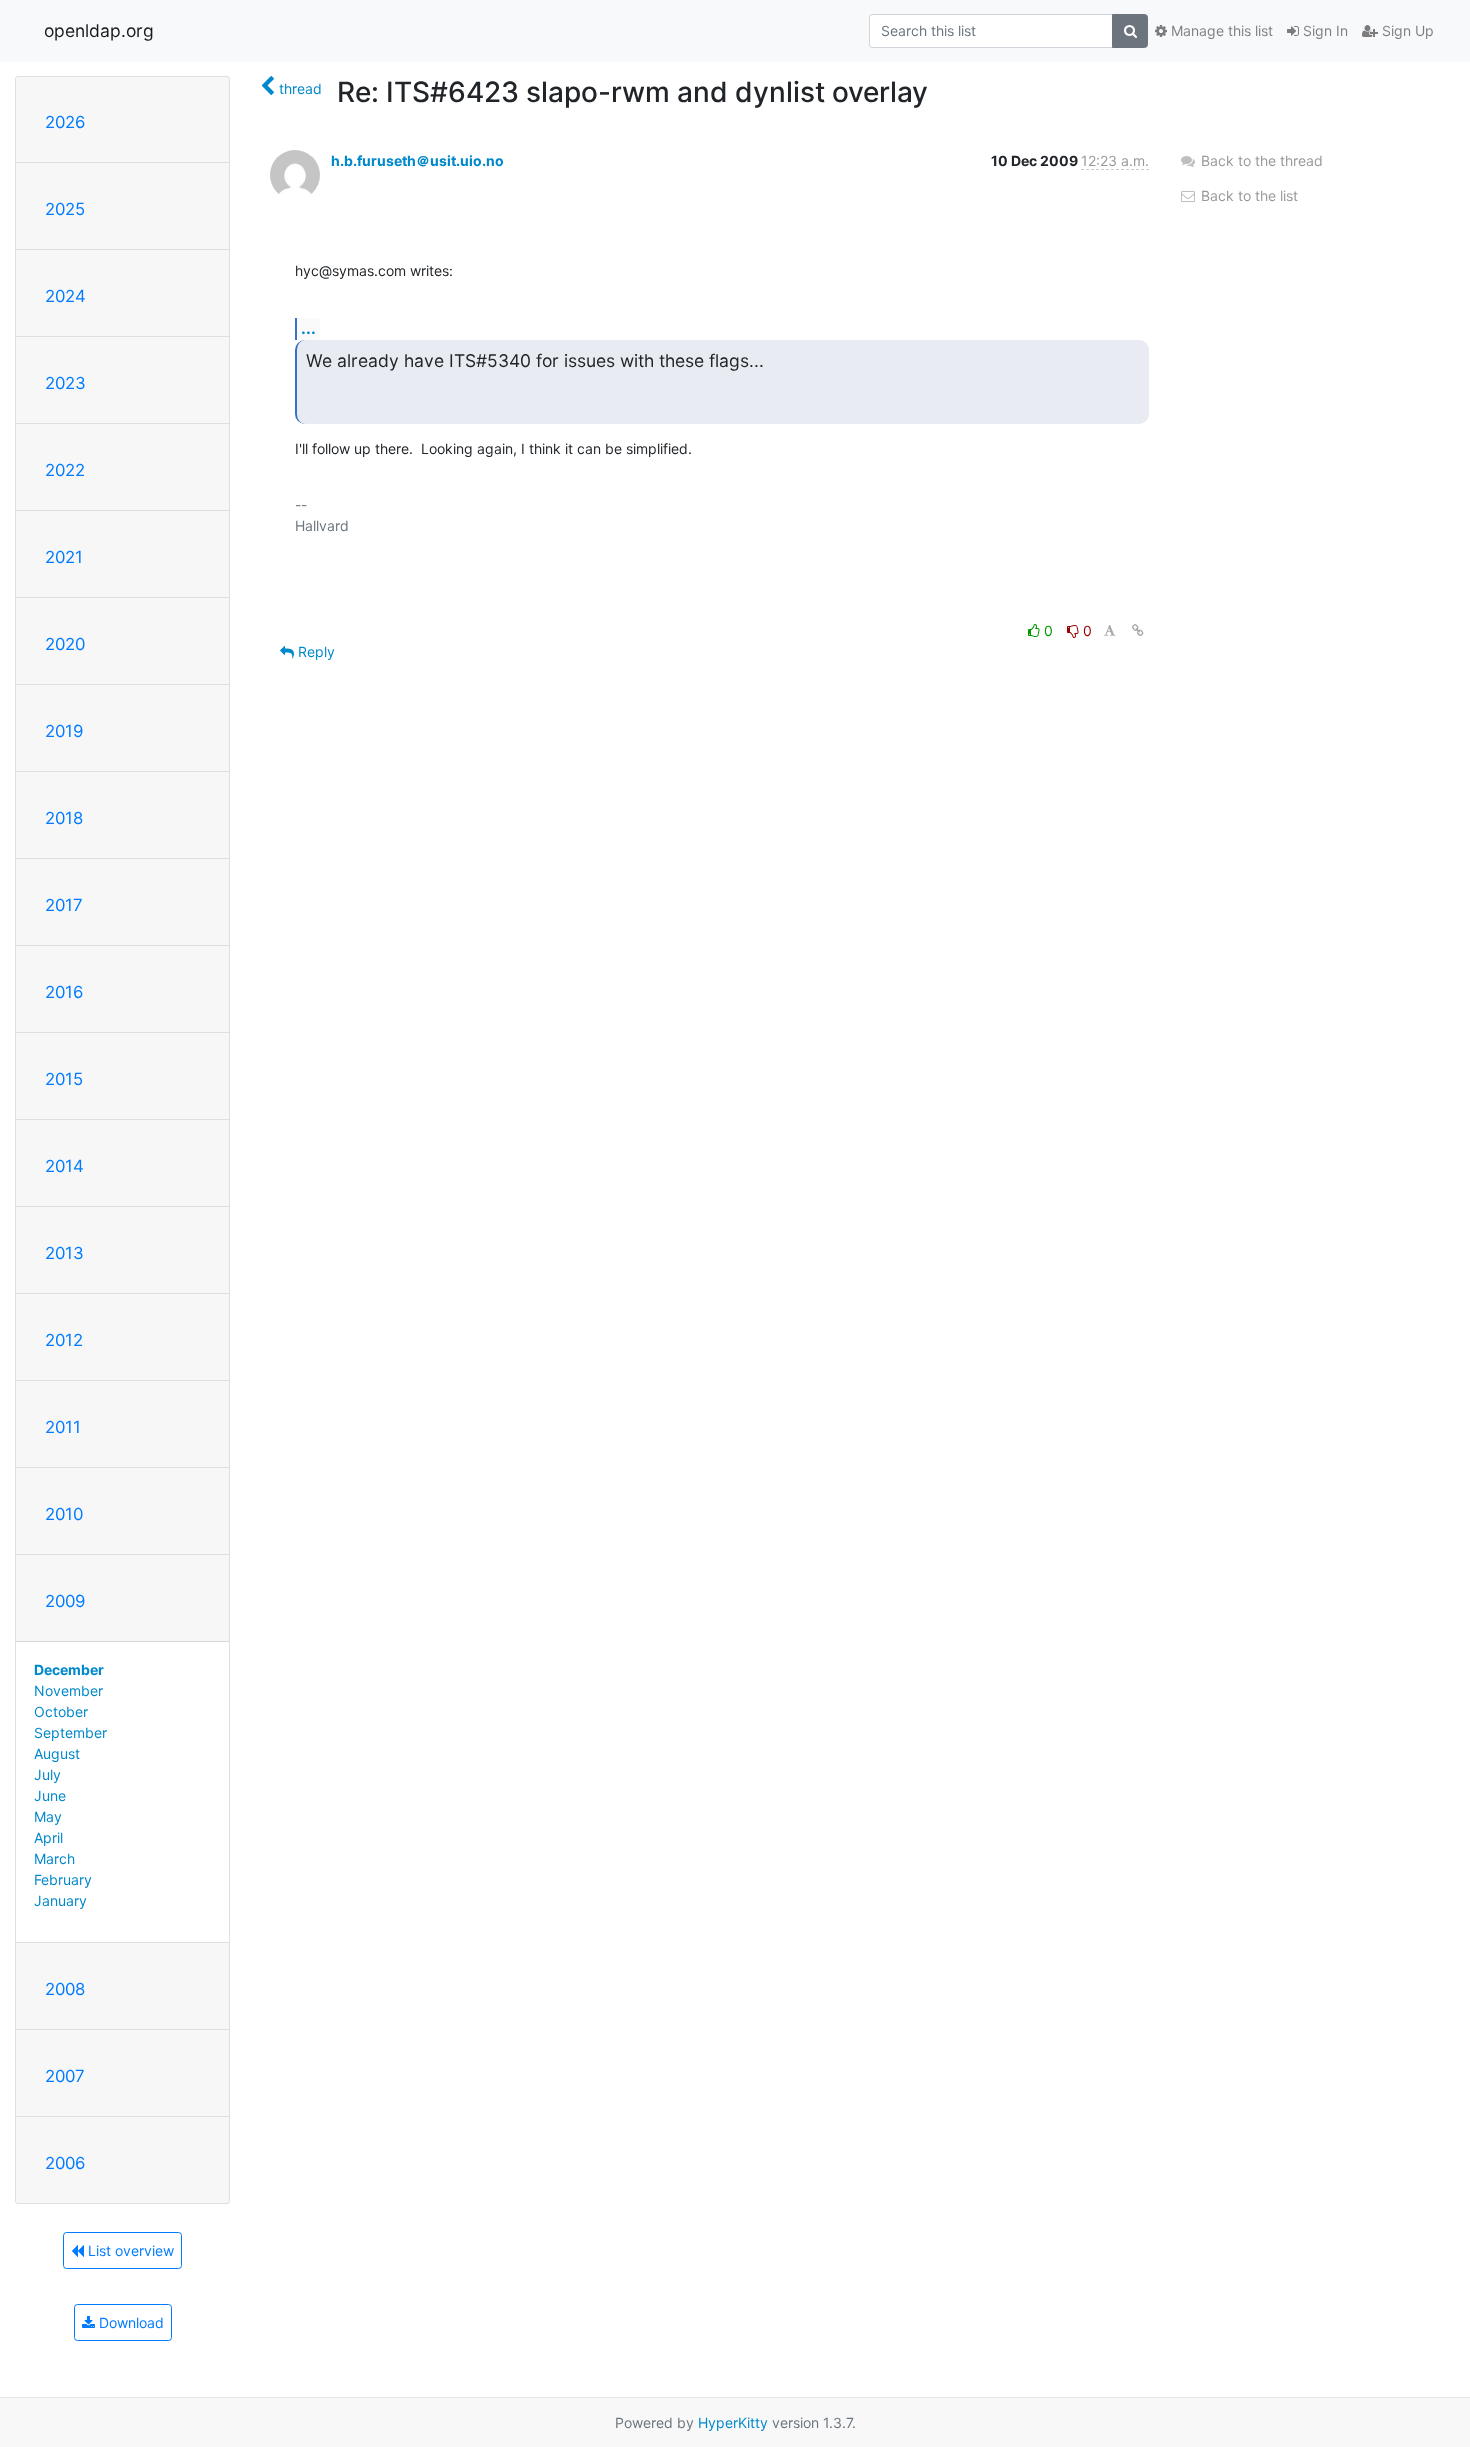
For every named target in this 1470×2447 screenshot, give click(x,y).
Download (129, 2322)
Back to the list (1247, 195)
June (50, 1795)
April (48, 1837)
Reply (314, 651)
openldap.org (99, 30)
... (308, 328)
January (60, 1900)
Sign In (1323, 30)
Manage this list (1220, 30)
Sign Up (1406, 30)
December (69, 1669)
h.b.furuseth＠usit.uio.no (417, 160)
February (63, 1879)
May (48, 1816)
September (70, 1732)
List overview (129, 2250)
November (68, 1690)
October (61, 1711)
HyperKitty (733, 2422)
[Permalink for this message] (1138, 630)
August (57, 1753)
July (47, 1774)
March (54, 1858)
